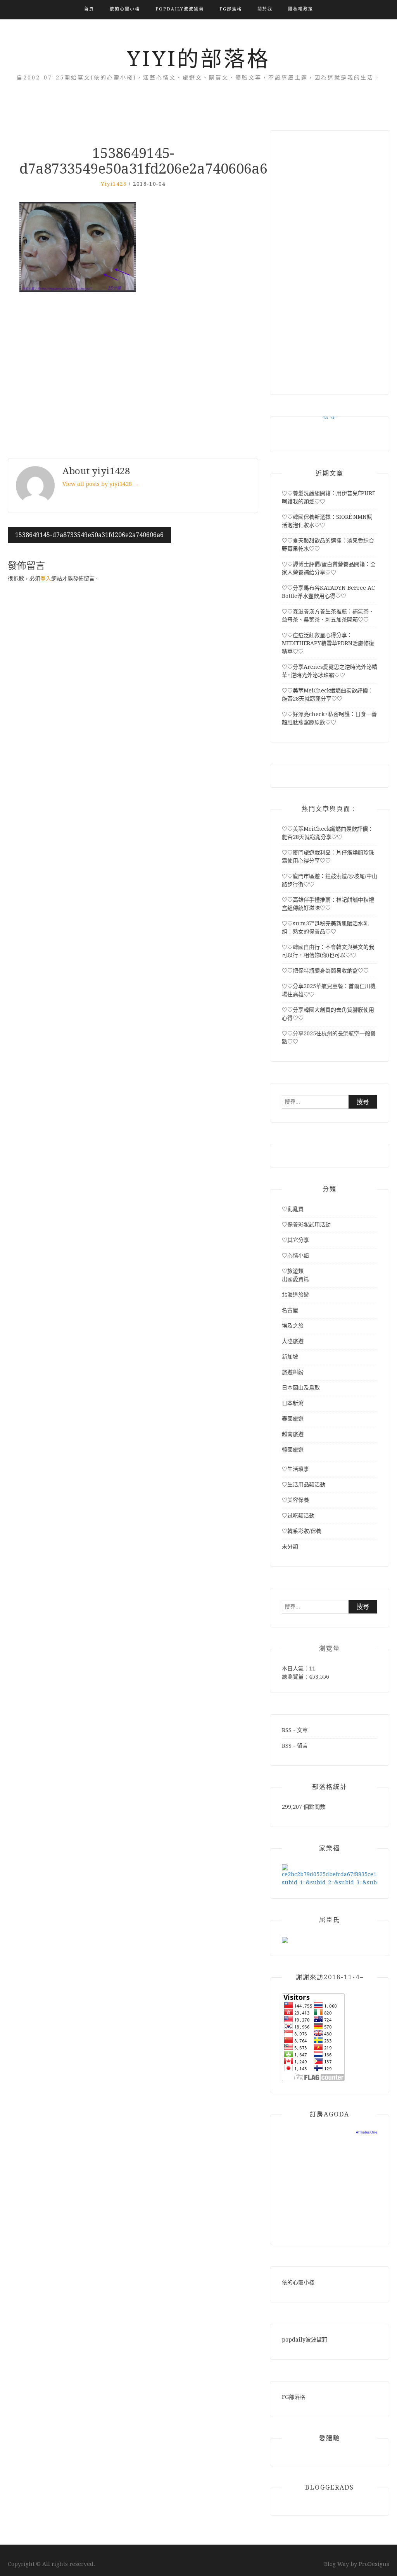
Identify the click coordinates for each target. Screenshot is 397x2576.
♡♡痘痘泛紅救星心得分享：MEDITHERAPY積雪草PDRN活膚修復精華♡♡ (328, 643)
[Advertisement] (133, 376)
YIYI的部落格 (198, 59)
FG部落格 (231, 9)
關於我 (265, 9)
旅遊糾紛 (293, 1372)
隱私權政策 (301, 9)
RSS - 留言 (295, 1746)
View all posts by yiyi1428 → (101, 484)
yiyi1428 (114, 184)
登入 (46, 579)
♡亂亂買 (293, 1209)
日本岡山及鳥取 (301, 1388)
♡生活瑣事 (295, 1469)
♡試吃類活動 (298, 1515)
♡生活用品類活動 (304, 1484)
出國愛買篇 (295, 1279)
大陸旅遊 (293, 1341)
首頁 (89, 9)
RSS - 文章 (295, 1730)
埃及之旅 (293, 1326)
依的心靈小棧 (125, 9)
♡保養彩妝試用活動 (306, 1224)
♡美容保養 (295, 1500)
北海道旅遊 (295, 1295)
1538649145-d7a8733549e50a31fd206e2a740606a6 (89, 535)
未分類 (290, 1546)
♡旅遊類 (293, 1271)
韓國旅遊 (293, 1450)
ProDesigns (374, 2564)
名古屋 (290, 1310)
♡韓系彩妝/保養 (302, 1531)
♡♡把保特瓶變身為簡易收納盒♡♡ (325, 971)
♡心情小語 (295, 1255)
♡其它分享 (295, 1240)
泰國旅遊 (293, 1419)
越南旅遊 (293, 1434)
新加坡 (290, 1357)
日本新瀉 (293, 1403)
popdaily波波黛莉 (180, 9)
